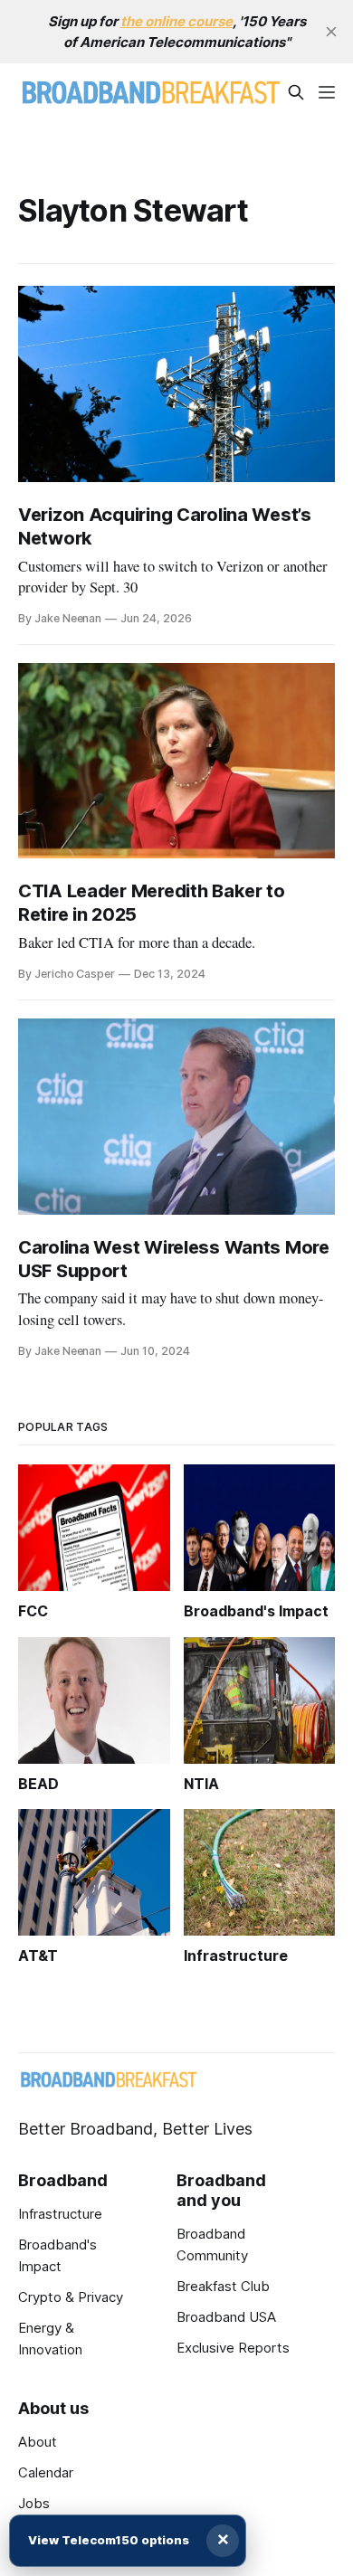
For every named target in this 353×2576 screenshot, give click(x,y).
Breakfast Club (223, 2286)
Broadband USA (226, 2317)
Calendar (46, 2472)
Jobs (34, 2503)
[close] (331, 32)
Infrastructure (60, 2214)
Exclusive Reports (233, 2348)
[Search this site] (296, 92)
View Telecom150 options (109, 2540)
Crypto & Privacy (71, 2297)
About (38, 2442)
